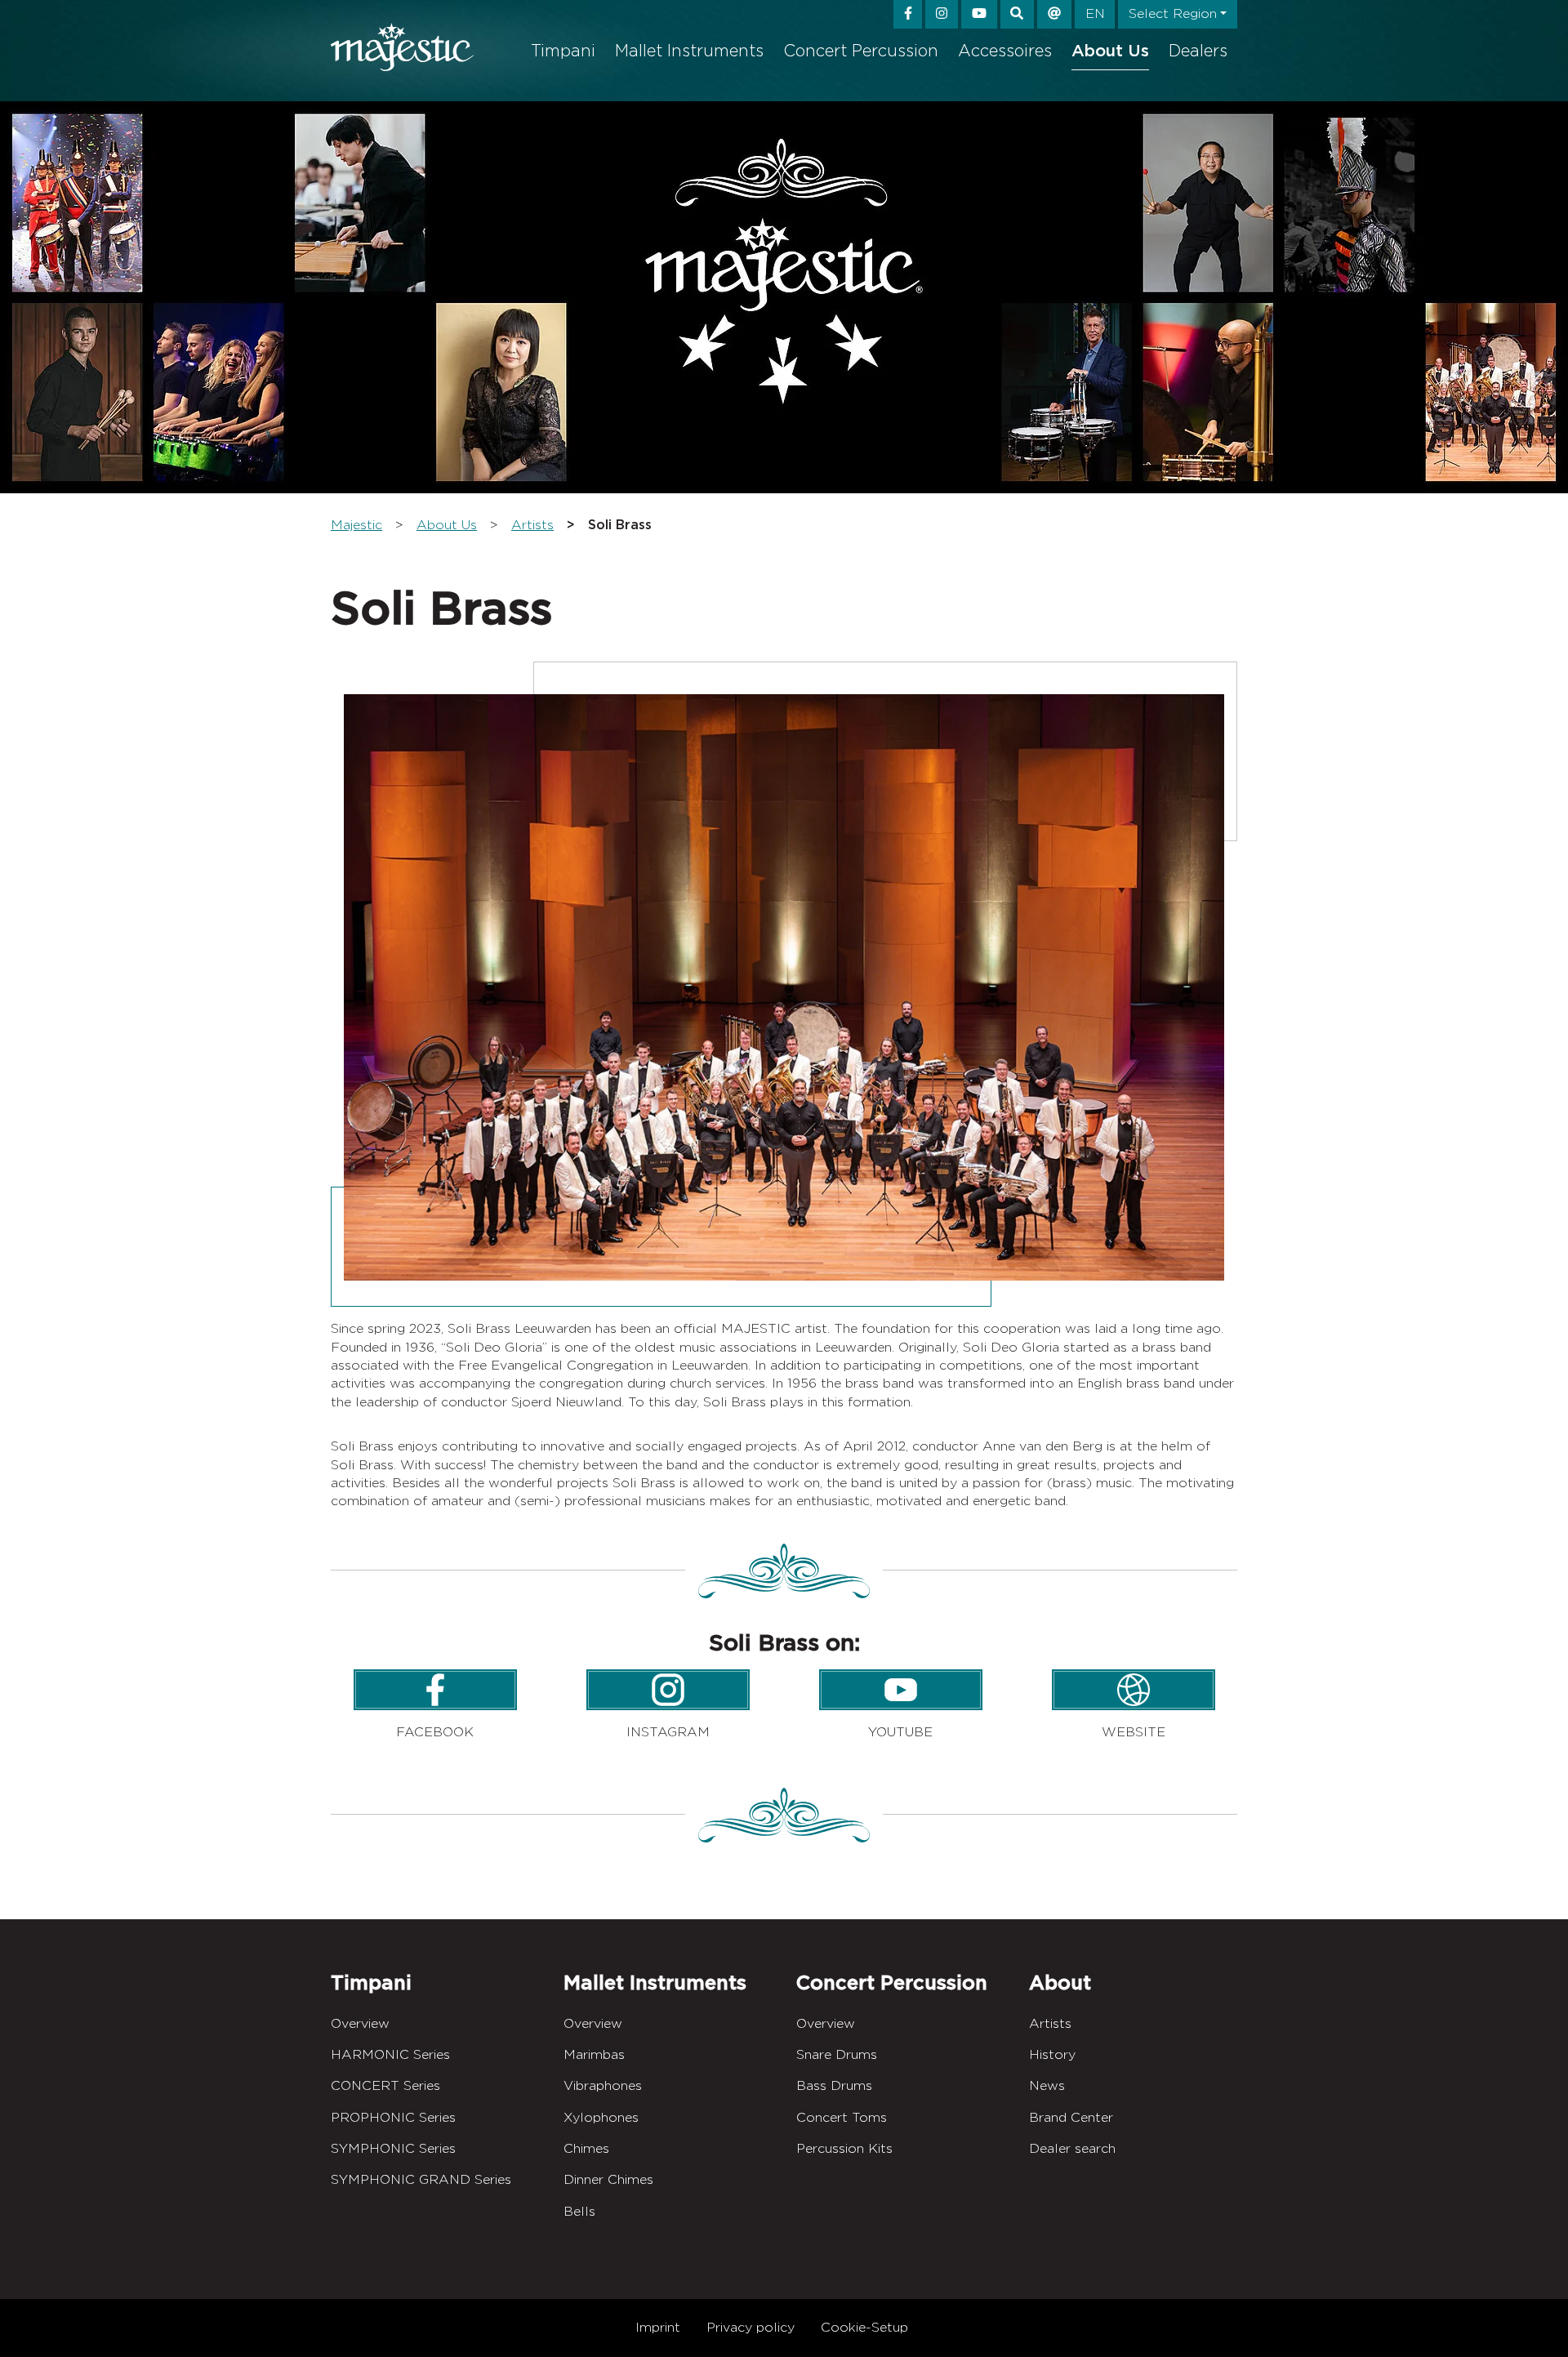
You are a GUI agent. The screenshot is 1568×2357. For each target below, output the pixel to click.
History (1052, 2054)
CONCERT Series (385, 2085)
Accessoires (1005, 51)
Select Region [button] (1173, 13)
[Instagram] (942, 14)
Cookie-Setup (864, 2327)
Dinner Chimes (608, 2179)
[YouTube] (979, 14)
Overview (360, 2023)
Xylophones (601, 2117)
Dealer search (1072, 2148)
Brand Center (1071, 2117)
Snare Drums (837, 2054)
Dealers (1198, 51)
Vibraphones (603, 2085)
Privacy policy (751, 2327)
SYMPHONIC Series (393, 2148)
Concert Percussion (861, 51)
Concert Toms (842, 2117)
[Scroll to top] (1530, 2318)
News (1047, 2085)
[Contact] (1054, 14)
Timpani (563, 51)
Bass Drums (834, 2085)
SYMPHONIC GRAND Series (421, 2179)
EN (1095, 13)
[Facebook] (908, 14)
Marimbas (594, 2054)
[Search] (1018, 14)
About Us (1110, 51)
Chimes (586, 2148)
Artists (1050, 2023)
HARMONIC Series (390, 2054)
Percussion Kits (844, 2148)
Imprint (658, 2327)
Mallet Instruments (689, 51)
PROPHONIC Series (393, 2117)
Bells (579, 2211)
